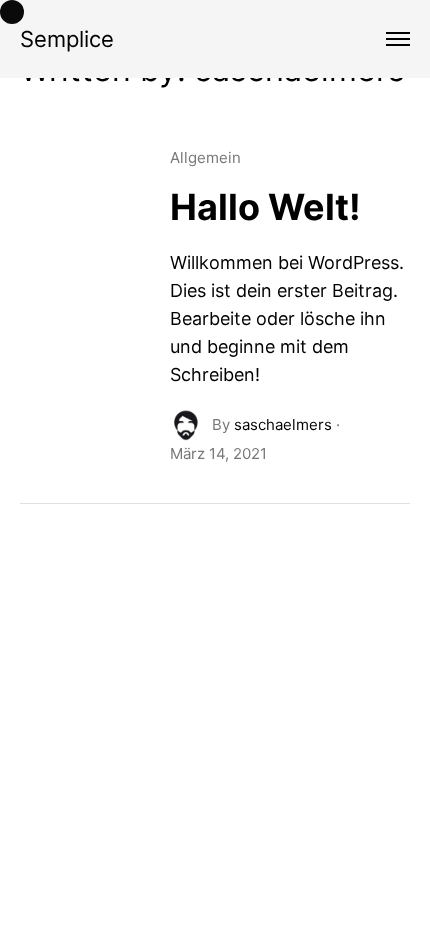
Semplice (67, 39)
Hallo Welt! (265, 207)
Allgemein (205, 157)
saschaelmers (283, 424)
